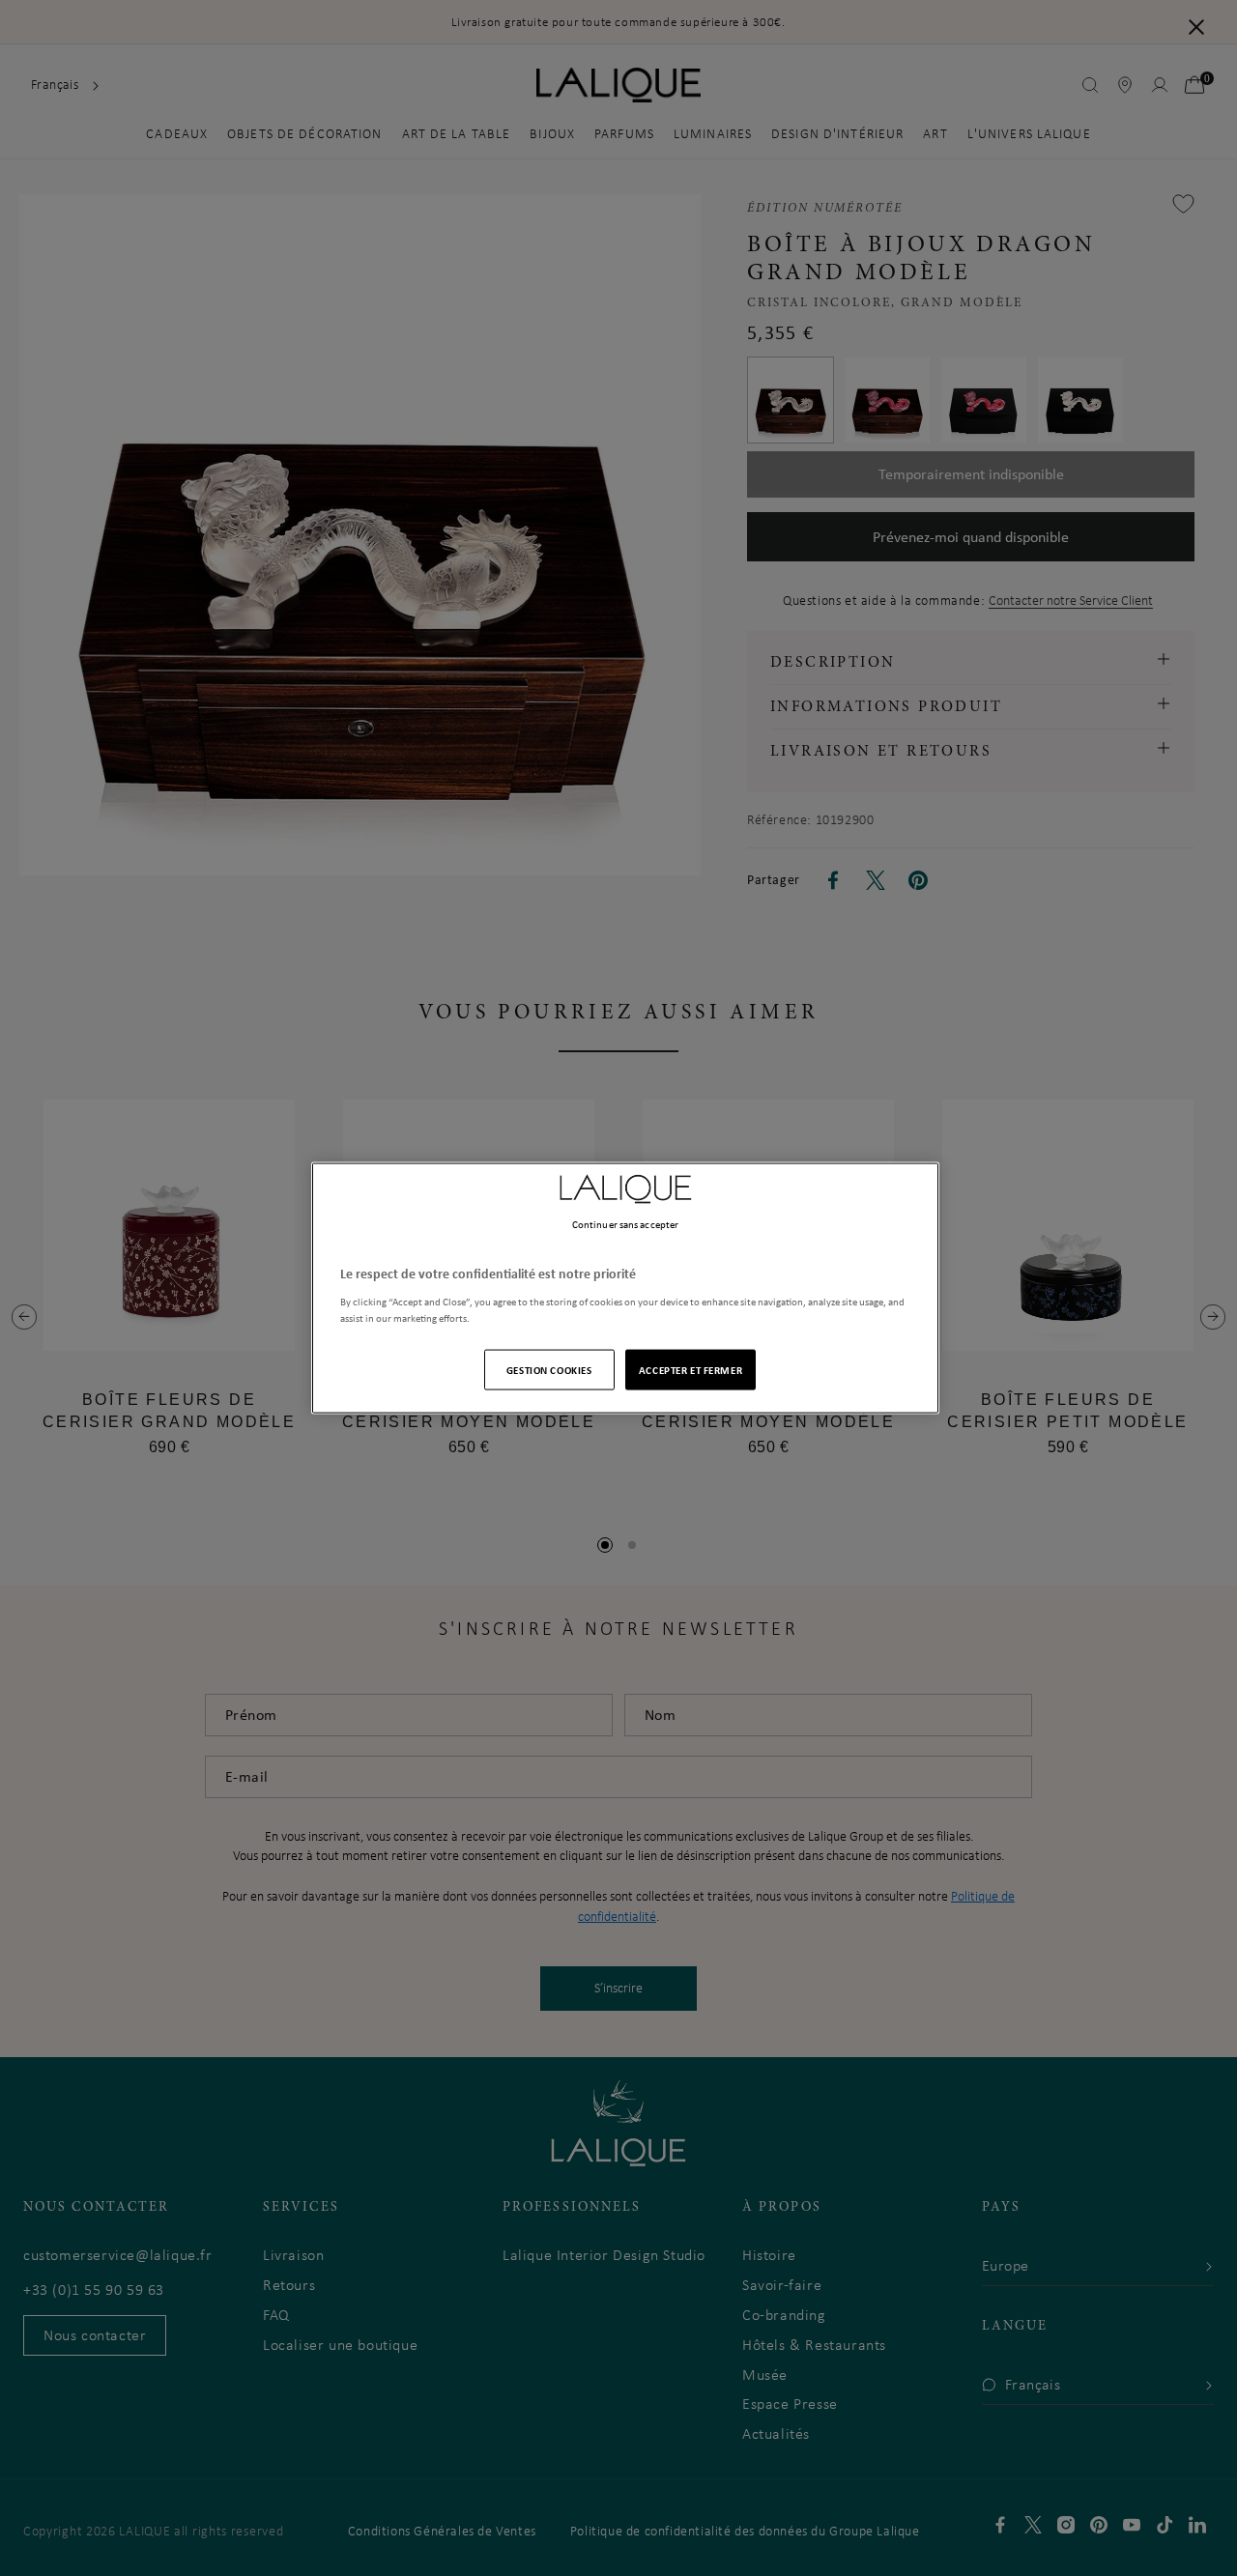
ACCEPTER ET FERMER (690, 1369)
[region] (625, 1288)
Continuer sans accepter (625, 1224)
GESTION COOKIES (549, 1369)
